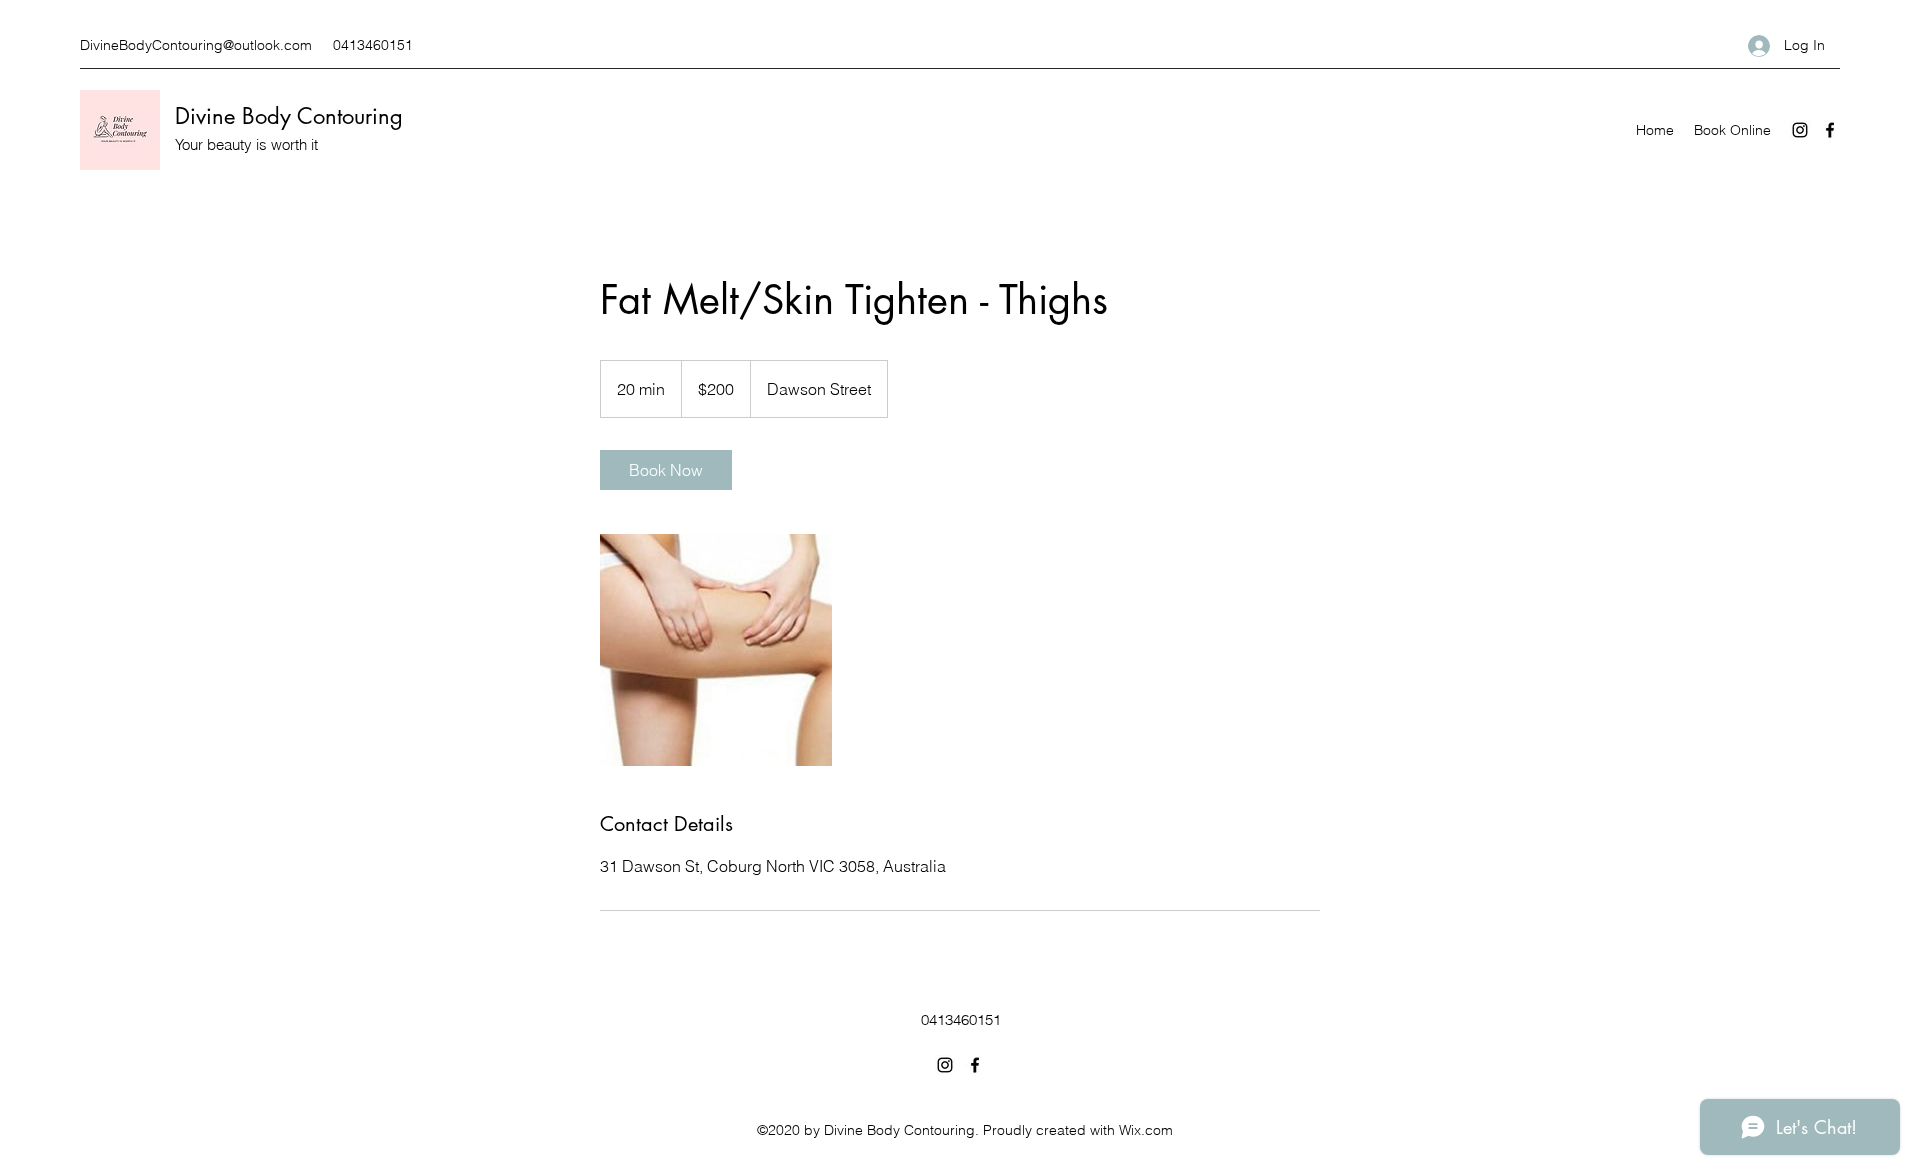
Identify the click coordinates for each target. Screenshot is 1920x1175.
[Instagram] (1800, 130)
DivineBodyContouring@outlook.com (196, 45)
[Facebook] (1830, 130)
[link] (666, 470)
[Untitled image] (716, 650)
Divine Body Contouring (289, 116)
